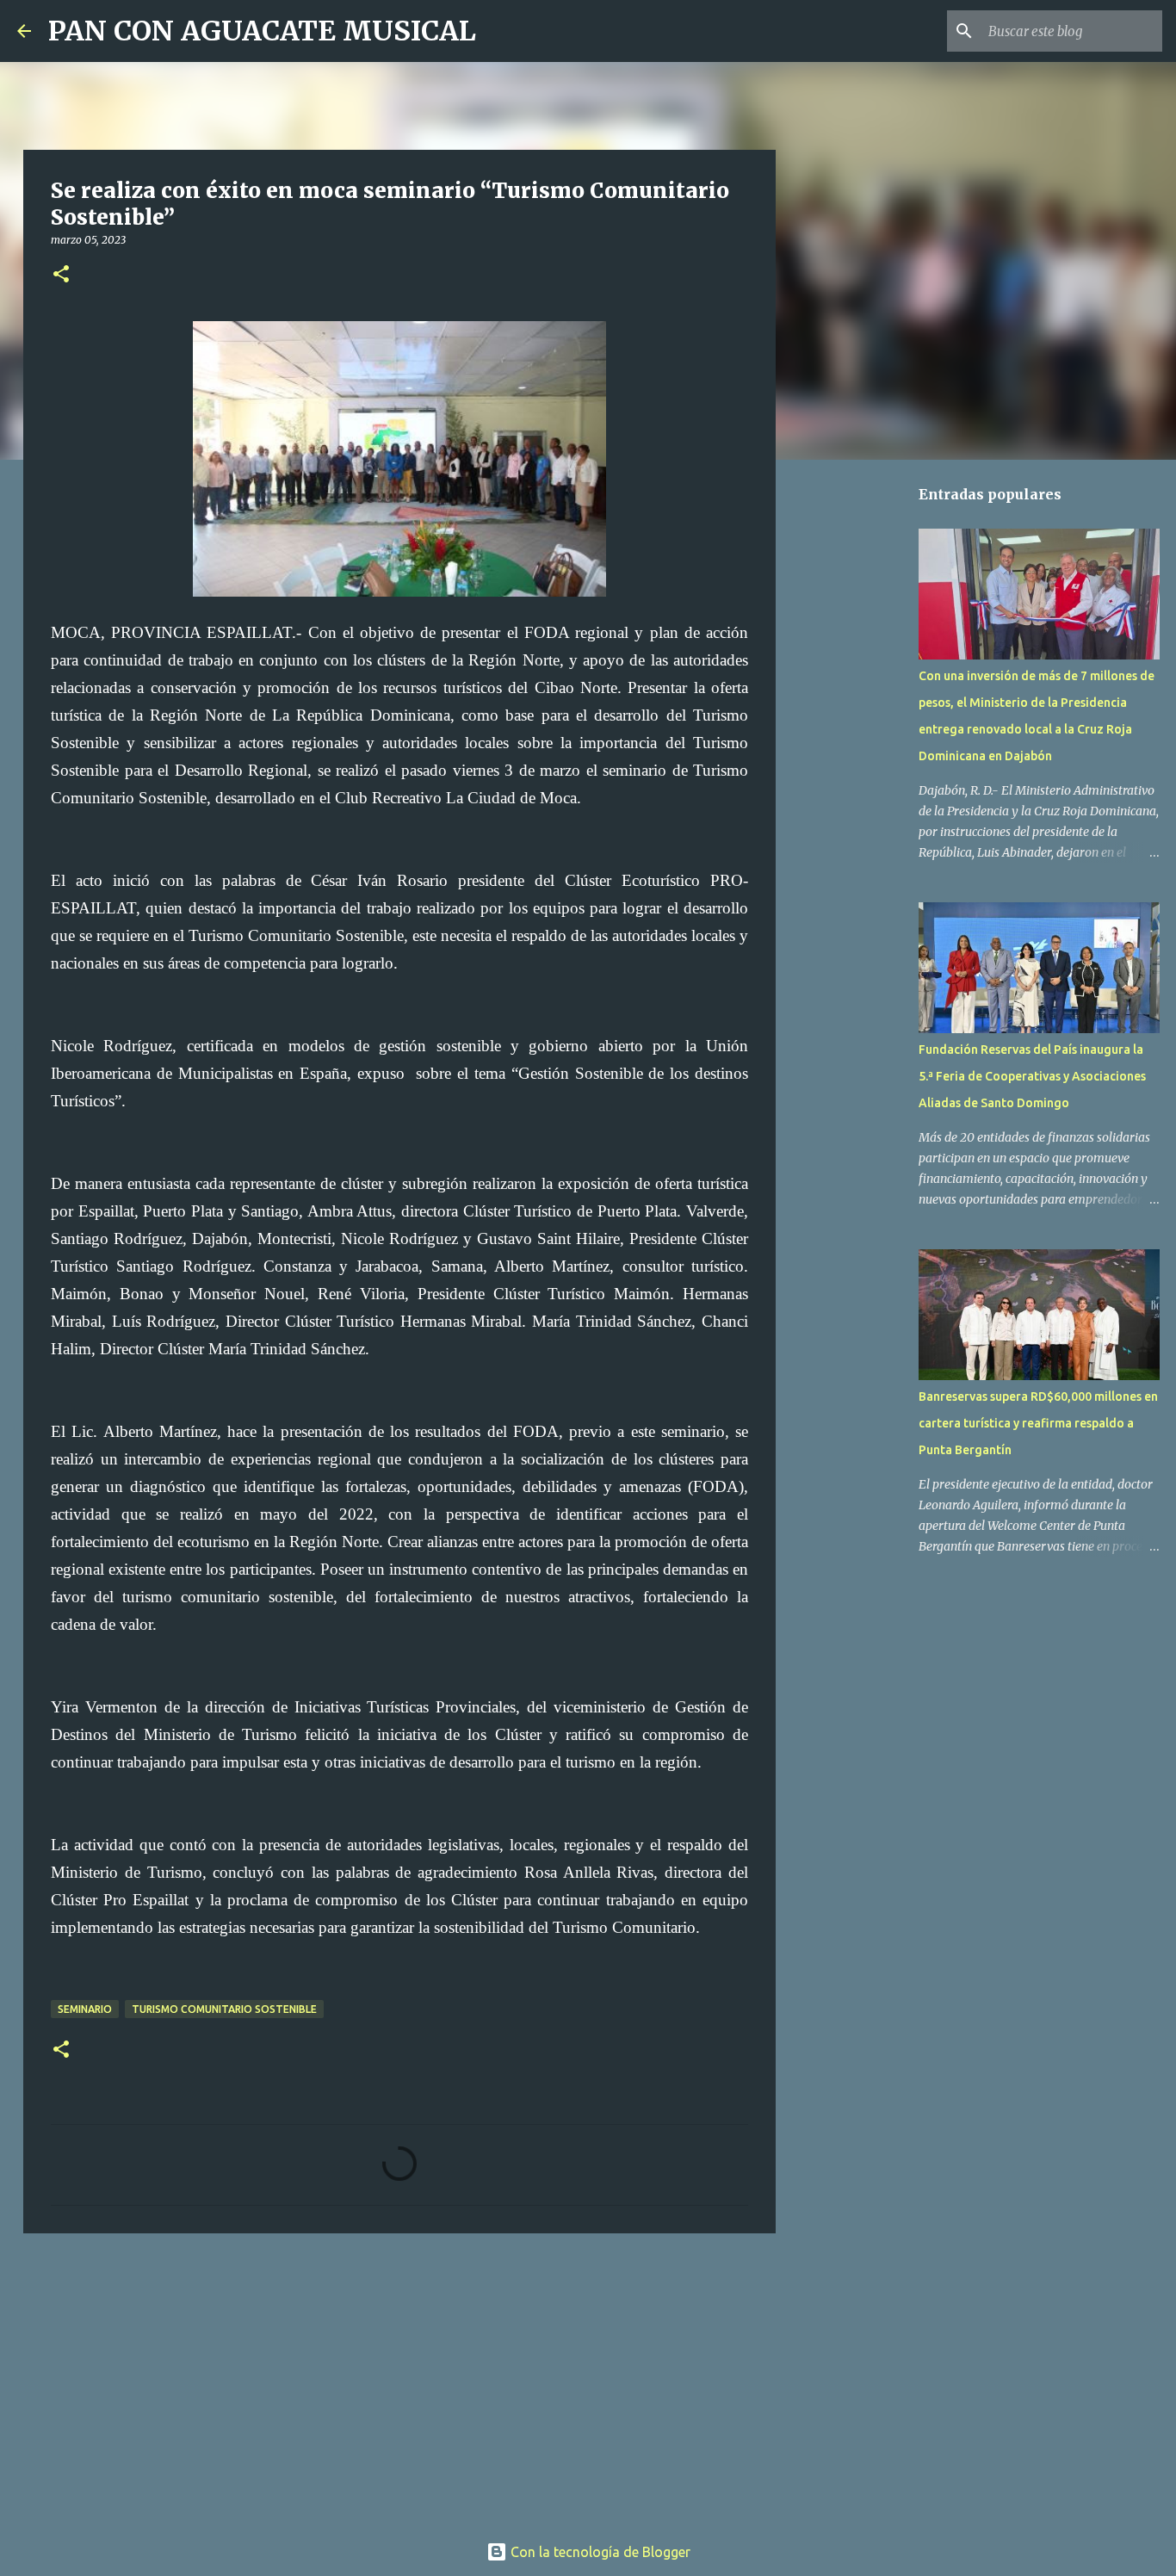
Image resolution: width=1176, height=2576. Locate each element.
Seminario (85, 2009)
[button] (61, 275)
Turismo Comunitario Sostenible (224, 2009)
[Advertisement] (399, 2380)
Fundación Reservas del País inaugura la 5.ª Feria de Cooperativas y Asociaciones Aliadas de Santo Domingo (1032, 1076)
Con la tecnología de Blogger (599, 2552)
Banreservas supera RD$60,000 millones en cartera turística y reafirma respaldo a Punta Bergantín (1038, 1423)
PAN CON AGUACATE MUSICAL (262, 31)
